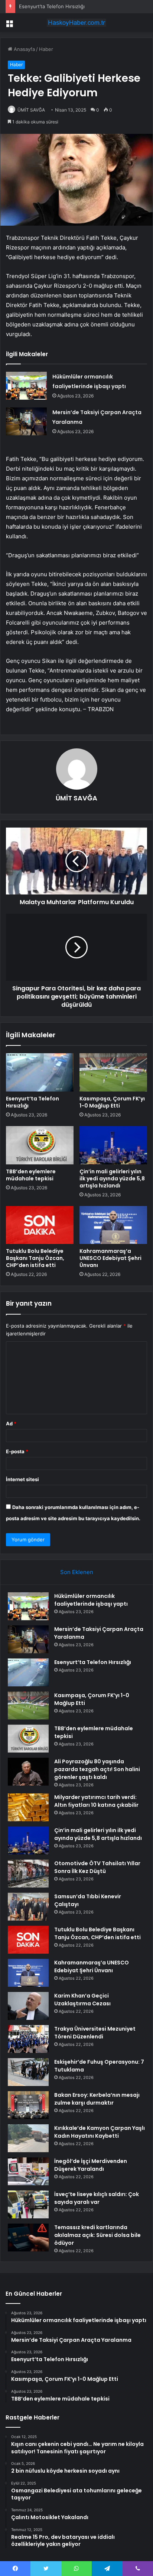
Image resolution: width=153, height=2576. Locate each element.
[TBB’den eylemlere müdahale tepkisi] (40, 1145)
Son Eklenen (77, 1572)
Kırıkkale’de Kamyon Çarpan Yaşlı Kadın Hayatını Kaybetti (100, 2132)
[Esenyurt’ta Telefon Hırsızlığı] (40, 1072)
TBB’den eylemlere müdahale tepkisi (31, 1175)
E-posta (17, 1451)
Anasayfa (24, 49)
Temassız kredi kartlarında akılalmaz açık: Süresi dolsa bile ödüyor (97, 2235)
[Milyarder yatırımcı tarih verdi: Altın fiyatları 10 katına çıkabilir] (28, 1807)
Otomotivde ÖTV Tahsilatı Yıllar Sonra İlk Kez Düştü (97, 1867)
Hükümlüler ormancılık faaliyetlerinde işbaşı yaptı (91, 1600)
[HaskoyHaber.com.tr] (76, 23)
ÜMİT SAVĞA (31, 110)
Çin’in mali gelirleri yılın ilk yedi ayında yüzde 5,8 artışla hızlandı (112, 1179)
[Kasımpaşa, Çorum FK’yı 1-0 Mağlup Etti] (113, 1072)
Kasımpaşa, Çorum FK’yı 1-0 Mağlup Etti (112, 1102)
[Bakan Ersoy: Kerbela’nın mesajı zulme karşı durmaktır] (28, 2105)
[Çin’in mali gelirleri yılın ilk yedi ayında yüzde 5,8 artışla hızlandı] (113, 1145)
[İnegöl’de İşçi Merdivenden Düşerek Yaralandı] (28, 2171)
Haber (46, 49)
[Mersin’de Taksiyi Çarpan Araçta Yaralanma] (26, 421)
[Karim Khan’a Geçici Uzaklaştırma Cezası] (28, 2006)
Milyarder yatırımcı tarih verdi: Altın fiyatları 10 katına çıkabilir (96, 1801)
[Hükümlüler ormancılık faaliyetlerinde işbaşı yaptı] (26, 386)
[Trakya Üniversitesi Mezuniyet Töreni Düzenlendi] (28, 2039)
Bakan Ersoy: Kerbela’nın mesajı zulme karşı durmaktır (97, 2099)
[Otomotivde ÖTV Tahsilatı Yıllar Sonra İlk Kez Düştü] (28, 1874)
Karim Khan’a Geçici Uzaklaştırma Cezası (82, 2000)
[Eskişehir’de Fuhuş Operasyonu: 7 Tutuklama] (28, 2072)
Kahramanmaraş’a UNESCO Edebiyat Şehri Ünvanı (110, 1258)
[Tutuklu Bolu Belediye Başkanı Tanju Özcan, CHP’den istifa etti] (40, 1225)
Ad (11, 1424)
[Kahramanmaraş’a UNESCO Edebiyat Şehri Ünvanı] (113, 1225)
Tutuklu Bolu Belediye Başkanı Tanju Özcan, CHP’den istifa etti (35, 1258)
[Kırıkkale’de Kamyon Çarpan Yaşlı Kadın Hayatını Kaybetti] (28, 2138)
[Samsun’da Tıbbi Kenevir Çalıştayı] (28, 1907)
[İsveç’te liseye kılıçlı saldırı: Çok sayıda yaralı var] (28, 2204)
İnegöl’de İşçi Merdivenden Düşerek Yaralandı (91, 2165)
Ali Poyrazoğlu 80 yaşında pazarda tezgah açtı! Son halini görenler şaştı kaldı (97, 1769)
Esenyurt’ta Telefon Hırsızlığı (52, 6)
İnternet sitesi (22, 1479)
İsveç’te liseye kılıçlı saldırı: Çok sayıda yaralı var (97, 2198)
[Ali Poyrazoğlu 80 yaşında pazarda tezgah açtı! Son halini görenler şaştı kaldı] (28, 1772)
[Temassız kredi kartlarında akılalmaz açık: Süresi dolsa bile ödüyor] (28, 2238)
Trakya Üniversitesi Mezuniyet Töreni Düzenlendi (95, 2033)
